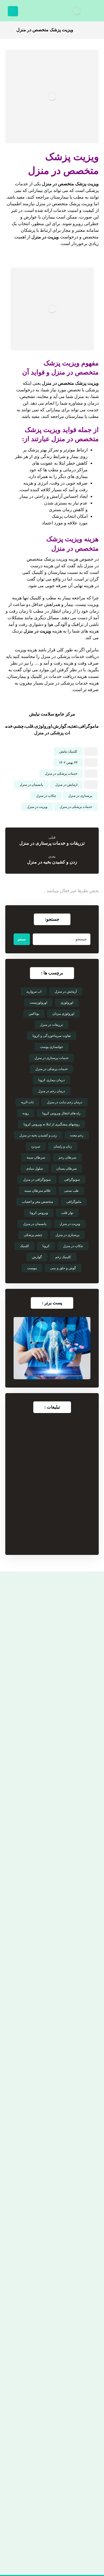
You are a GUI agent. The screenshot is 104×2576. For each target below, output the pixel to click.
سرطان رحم (67, 1157)
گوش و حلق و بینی (63, 1268)
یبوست (32, 1268)
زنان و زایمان (63, 1146)
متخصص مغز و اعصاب (37, 1202)
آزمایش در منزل (66, 992)
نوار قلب (67, 1213)
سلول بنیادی (35, 1169)
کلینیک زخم (63, 1257)
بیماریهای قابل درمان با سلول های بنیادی (49, 2464)
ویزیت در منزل (45, 237)
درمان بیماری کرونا (51, 1080)
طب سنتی (71, 1191)
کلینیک (25, 1246)
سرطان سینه (36, 1157)
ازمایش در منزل (66, 785)
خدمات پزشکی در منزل (61, 774)
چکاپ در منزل (46, 796)
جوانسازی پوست (51, 1047)
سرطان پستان (67, 1169)
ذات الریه (27, 1102)
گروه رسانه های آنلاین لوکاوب (38, 2550)
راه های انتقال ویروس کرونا (61, 1113)
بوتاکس (34, 1014)
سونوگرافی (72, 1180)
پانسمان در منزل (31, 785)
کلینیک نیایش (68, 751)
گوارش (37, 1257)
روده (26, 1113)
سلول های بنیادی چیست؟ (49, 2486)
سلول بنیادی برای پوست (49, 2426)
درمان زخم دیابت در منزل (64, 1102)
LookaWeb (75, 2538)
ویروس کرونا (39, 1213)
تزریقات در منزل (51, 1025)
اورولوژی (67, 1003)
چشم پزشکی (33, 1235)
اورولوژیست (38, 1003)
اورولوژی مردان (63, 1014)
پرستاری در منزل (80, 796)
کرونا (46, 1246)
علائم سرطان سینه (38, 1191)
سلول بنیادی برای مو (49, 2443)
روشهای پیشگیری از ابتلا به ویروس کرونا (52, 1124)
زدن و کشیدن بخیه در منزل (38, 1135)
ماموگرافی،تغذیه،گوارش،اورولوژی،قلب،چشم (56, 726)
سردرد (36, 1146)
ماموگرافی (74, 1202)
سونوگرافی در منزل (37, 1180)
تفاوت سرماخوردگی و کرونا (52, 1036)
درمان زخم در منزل (51, 1091)
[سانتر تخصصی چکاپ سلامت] (77, 11)
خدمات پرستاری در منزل (51, 1058)
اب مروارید (34, 992)
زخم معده (77, 1135)
